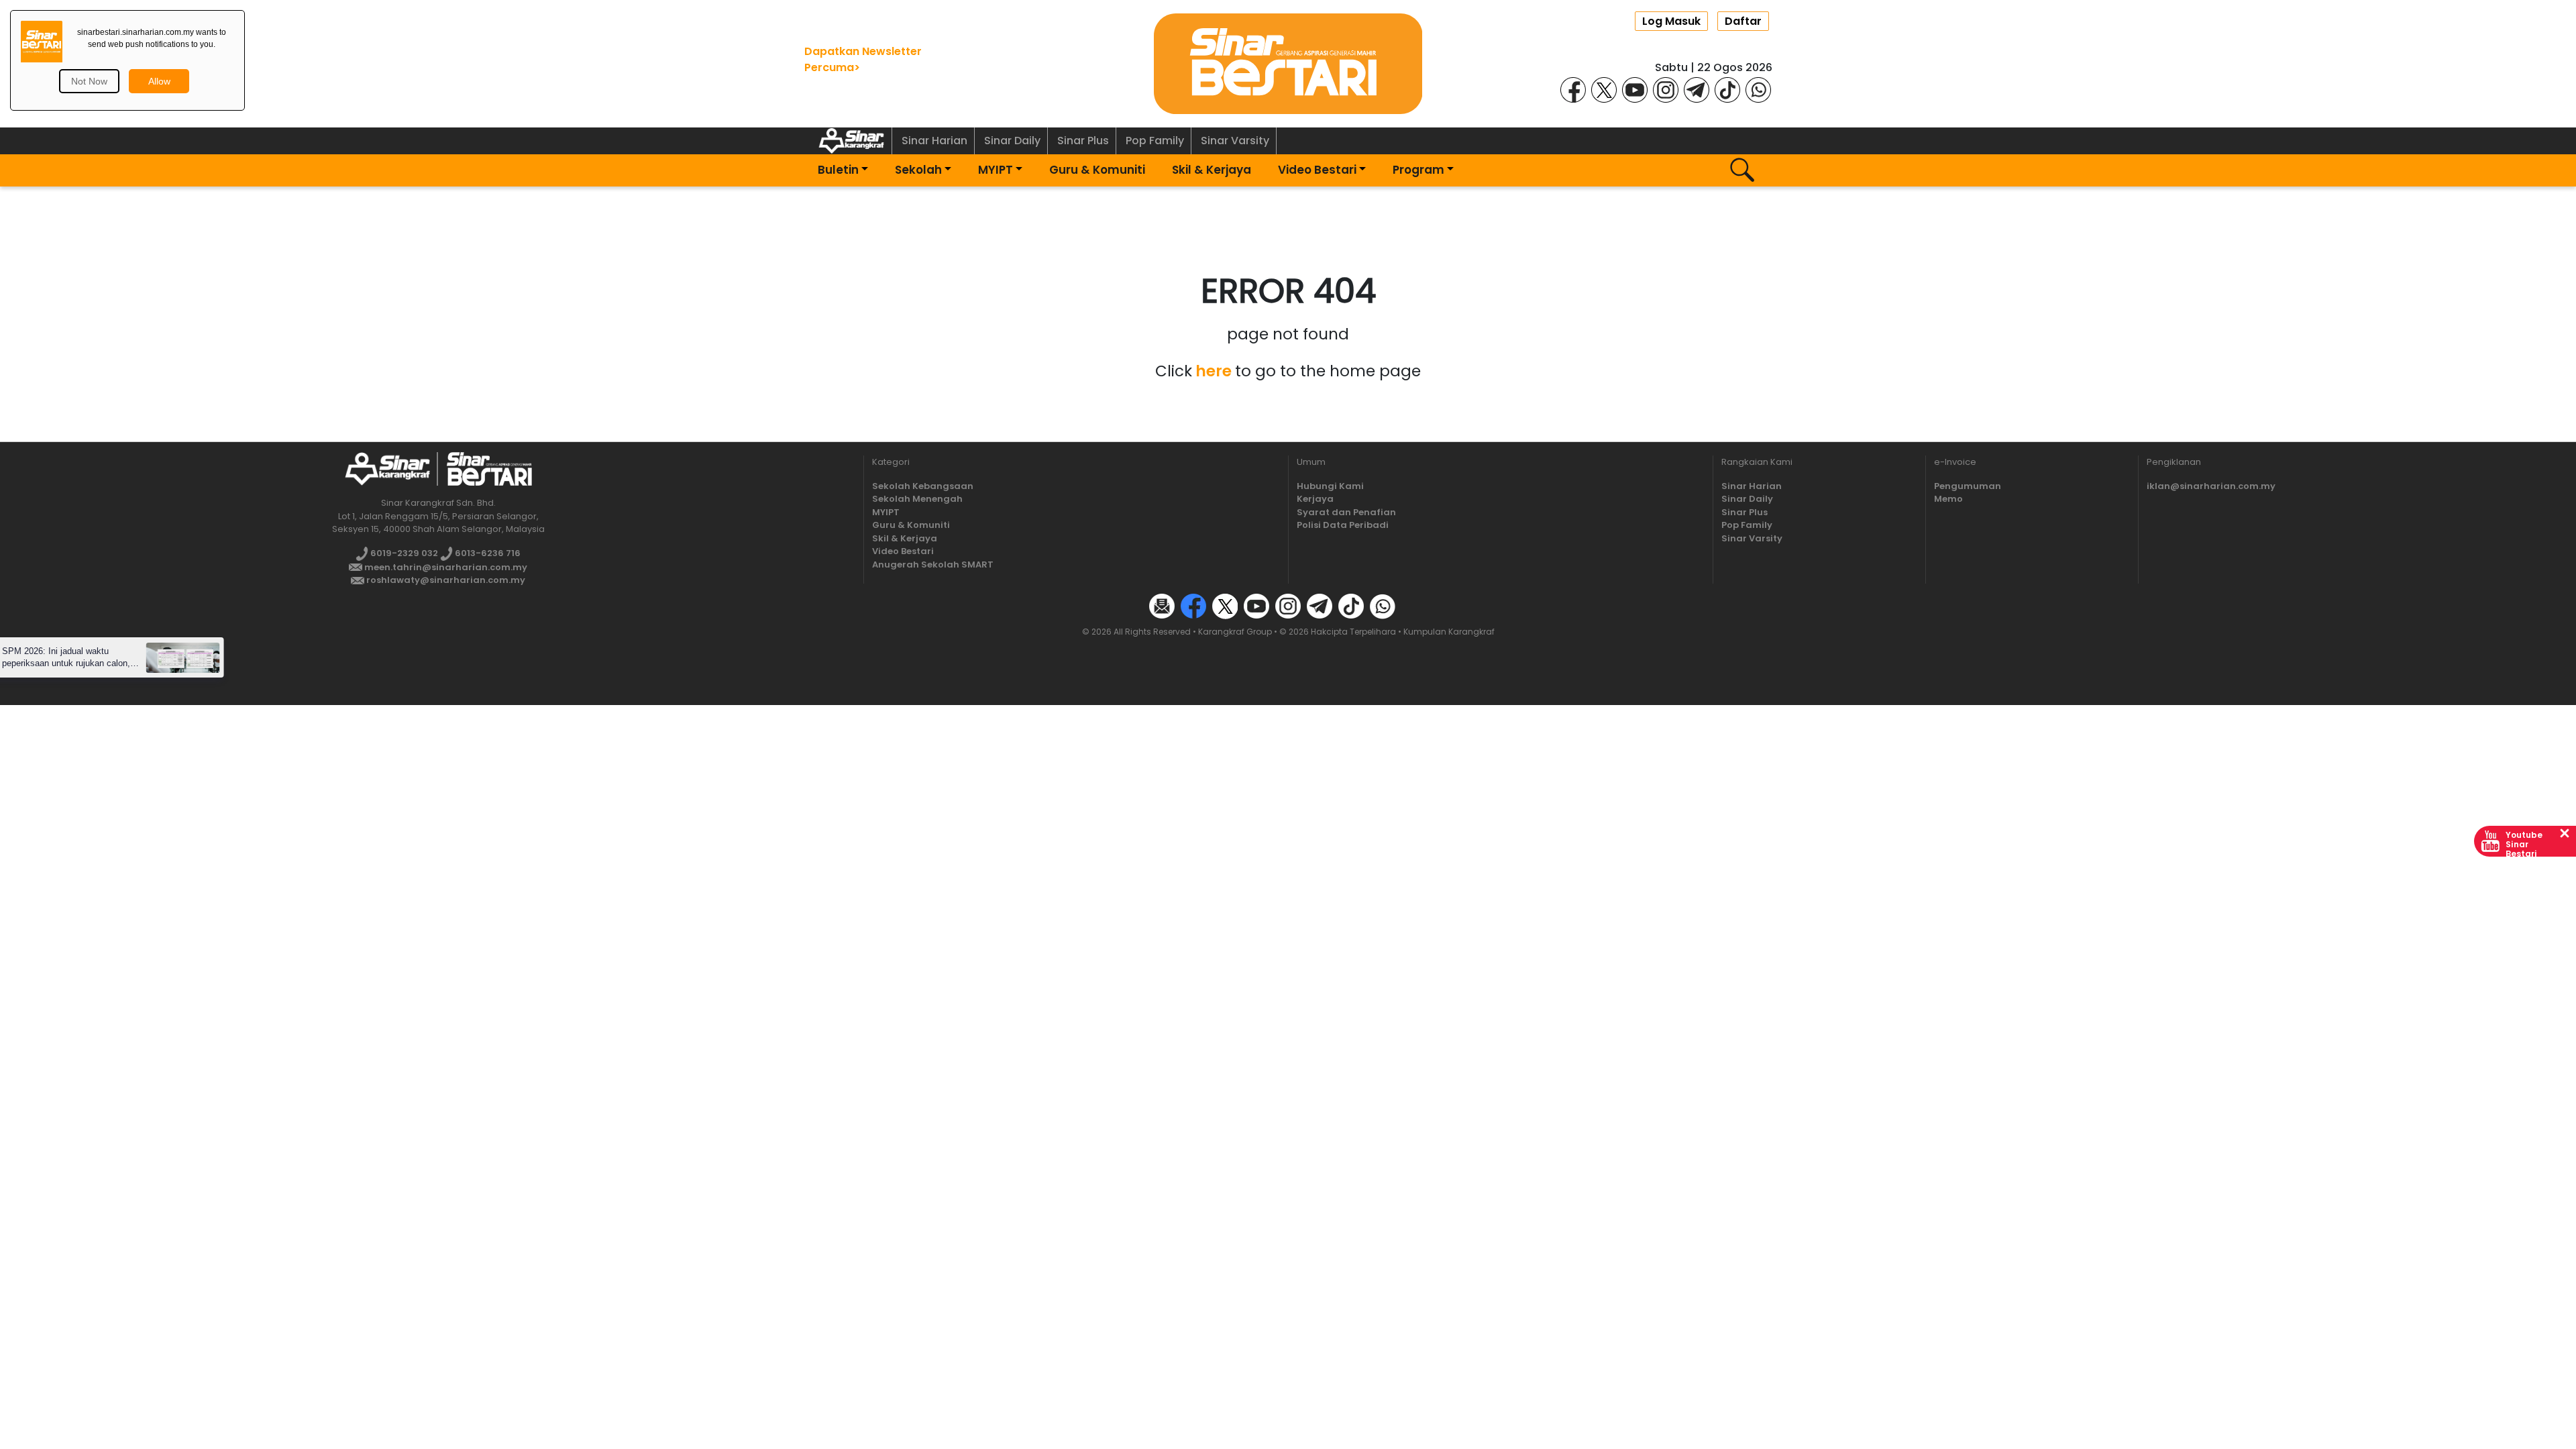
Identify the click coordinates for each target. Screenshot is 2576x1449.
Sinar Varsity (1235, 141)
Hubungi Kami (1330, 486)
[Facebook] (1573, 89)
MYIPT (996, 170)
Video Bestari (1317, 170)
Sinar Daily (1012, 141)
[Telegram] (1697, 89)
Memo (1948, 499)
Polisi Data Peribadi (1343, 525)
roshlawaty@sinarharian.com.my (445, 580)
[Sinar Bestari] (1288, 63)
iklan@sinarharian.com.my (2211, 486)
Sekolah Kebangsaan (923, 486)
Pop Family (1155, 141)
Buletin (838, 170)
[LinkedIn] (1414, 605)
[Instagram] (1666, 89)
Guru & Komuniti (1097, 170)
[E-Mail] (1162, 605)
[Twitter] (1225, 605)
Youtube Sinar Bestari (2524, 844)
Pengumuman (1968, 486)
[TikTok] (1727, 89)
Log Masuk (1671, 21)
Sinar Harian (934, 141)
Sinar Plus (1083, 141)
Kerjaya (1315, 499)
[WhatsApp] (1758, 89)
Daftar (1743, 21)
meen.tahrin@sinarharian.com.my (445, 567)
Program (1418, 170)
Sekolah (918, 170)
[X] (1604, 89)
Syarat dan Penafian (1346, 512)
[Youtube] (1635, 89)
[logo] (387, 469)
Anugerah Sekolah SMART (933, 565)
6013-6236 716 (487, 553)
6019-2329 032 (403, 553)
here (1214, 371)
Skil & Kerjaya (1212, 170)
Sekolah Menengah (917, 499)
